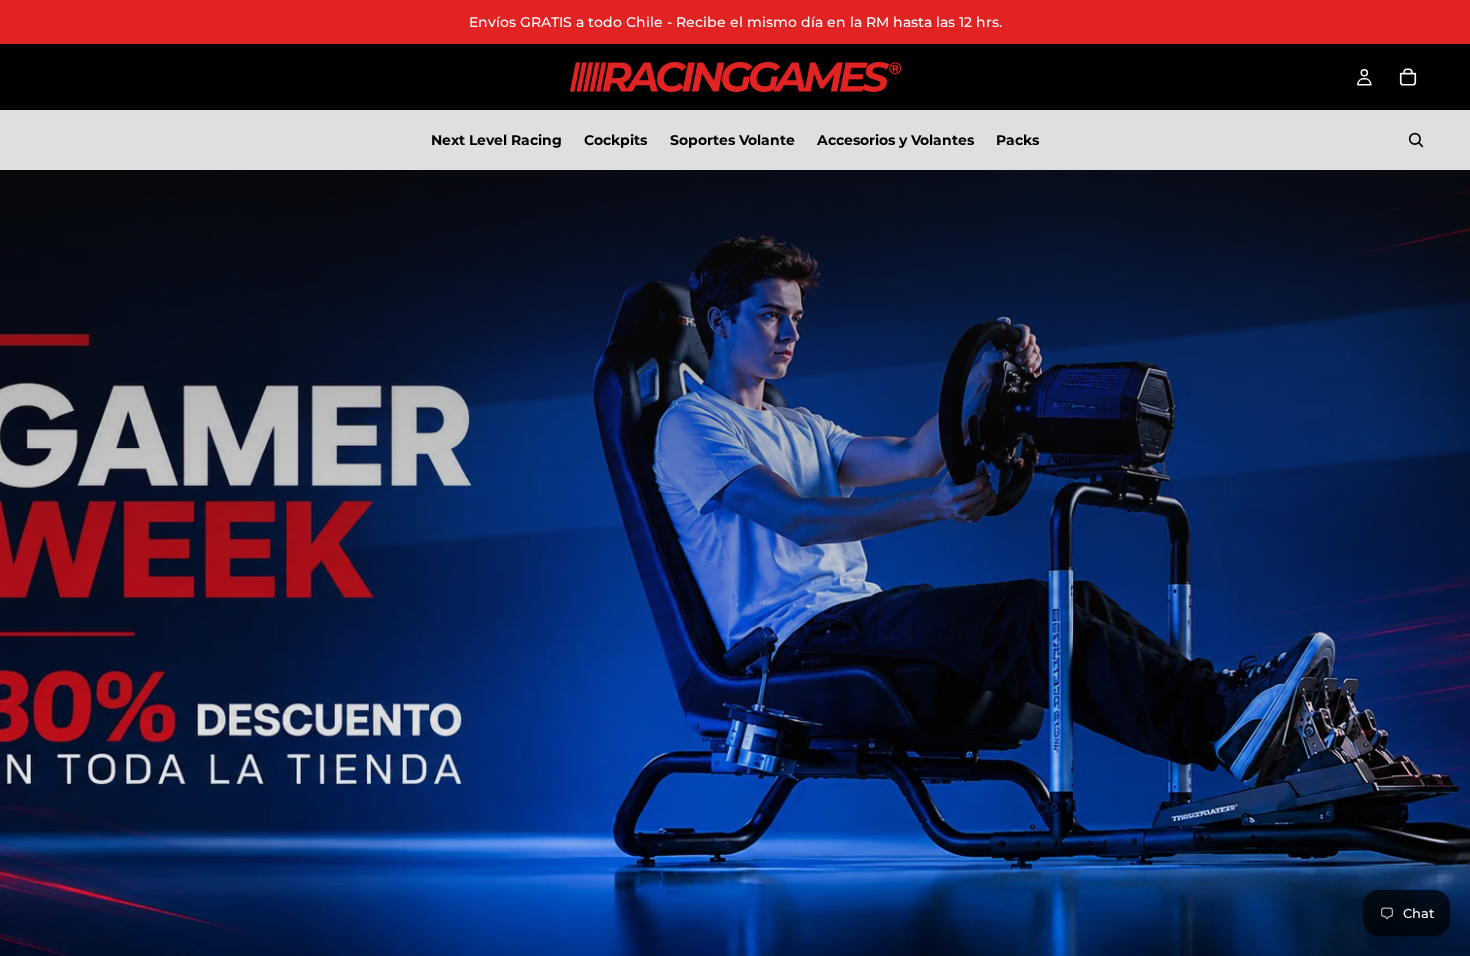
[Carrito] (1408, 77)
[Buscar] (1416, 140)
